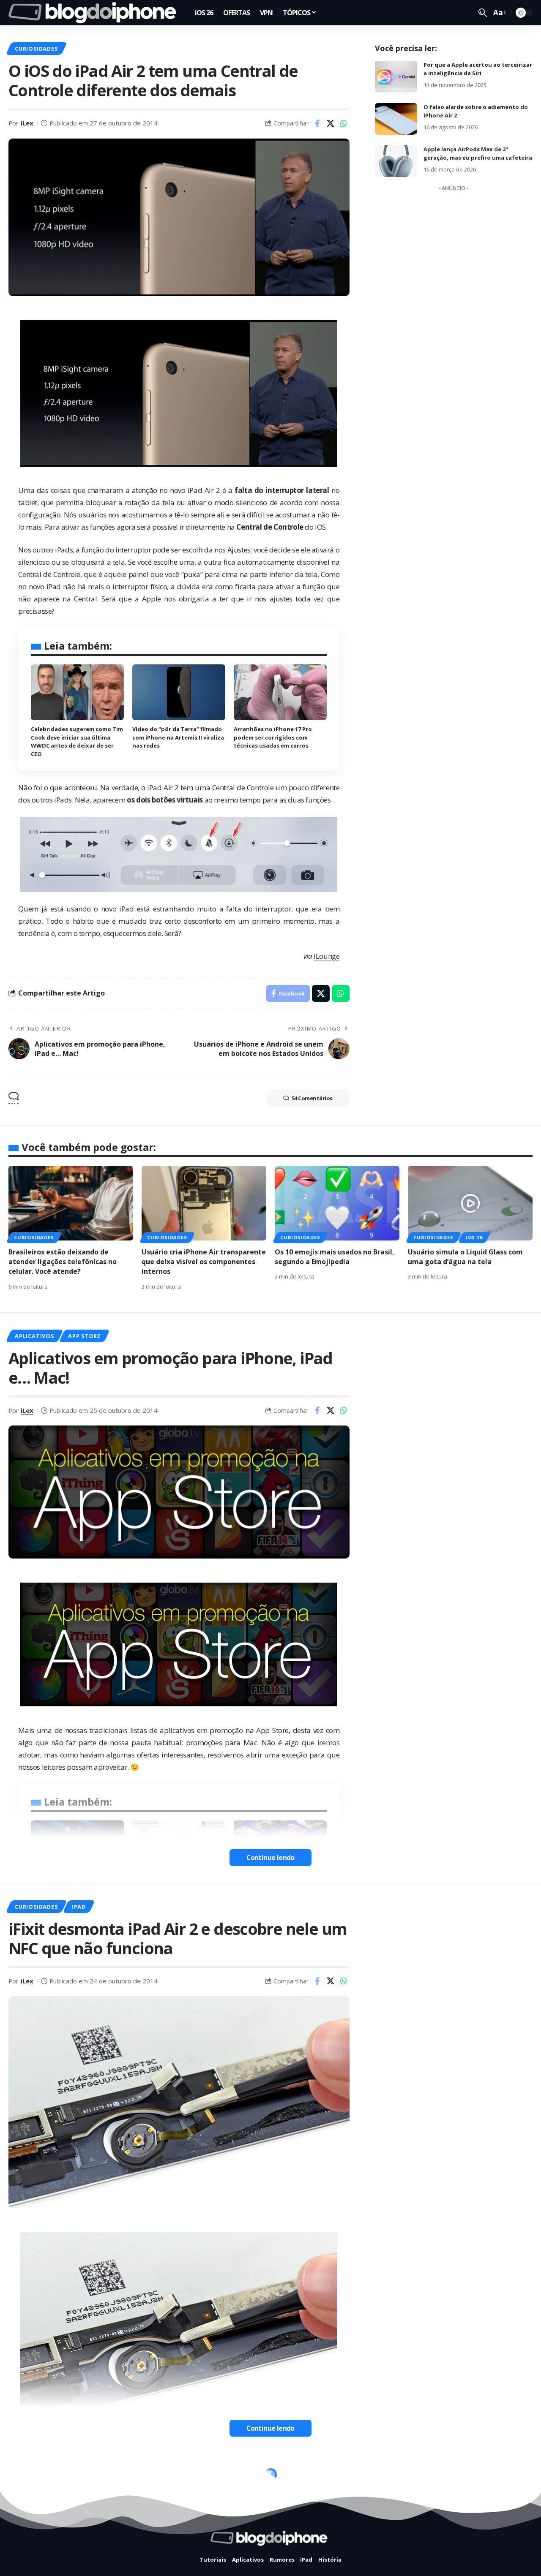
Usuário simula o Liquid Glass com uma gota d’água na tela (465, 1257)
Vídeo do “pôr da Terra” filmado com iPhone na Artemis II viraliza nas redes (178, 737)
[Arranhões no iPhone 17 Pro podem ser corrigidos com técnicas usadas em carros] (280, 692)
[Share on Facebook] (317, 123)
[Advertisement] (454, 322)
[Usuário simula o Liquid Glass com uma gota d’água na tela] (470, 1203)
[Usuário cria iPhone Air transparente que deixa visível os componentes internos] (204, 1203)
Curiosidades (36, 49)
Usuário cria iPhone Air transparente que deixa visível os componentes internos (204, 1262)
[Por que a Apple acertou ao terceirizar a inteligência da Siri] (396, 77)
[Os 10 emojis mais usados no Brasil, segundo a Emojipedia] (337, 1203)
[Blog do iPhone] (95, 13)
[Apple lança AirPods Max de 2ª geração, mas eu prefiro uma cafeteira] (396, 161)
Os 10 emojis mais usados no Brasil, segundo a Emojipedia (335, 1257)
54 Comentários (312, 1098)
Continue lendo (270, 1858)
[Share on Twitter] (331, 123)
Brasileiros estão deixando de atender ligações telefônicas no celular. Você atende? (63, 1262)
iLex (27, 123)
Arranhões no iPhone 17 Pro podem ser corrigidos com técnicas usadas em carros (273, 737)
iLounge (327, 956)
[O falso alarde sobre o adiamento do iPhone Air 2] (396, 119)
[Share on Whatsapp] (344, 123)
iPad (79, 1907)
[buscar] (483, 13)
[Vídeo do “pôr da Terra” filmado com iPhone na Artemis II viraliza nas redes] (179, 692)
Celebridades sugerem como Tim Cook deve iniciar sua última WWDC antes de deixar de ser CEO (77, 741)
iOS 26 (474, 1237)
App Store (84, 1336)
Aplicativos (34, 1336)
